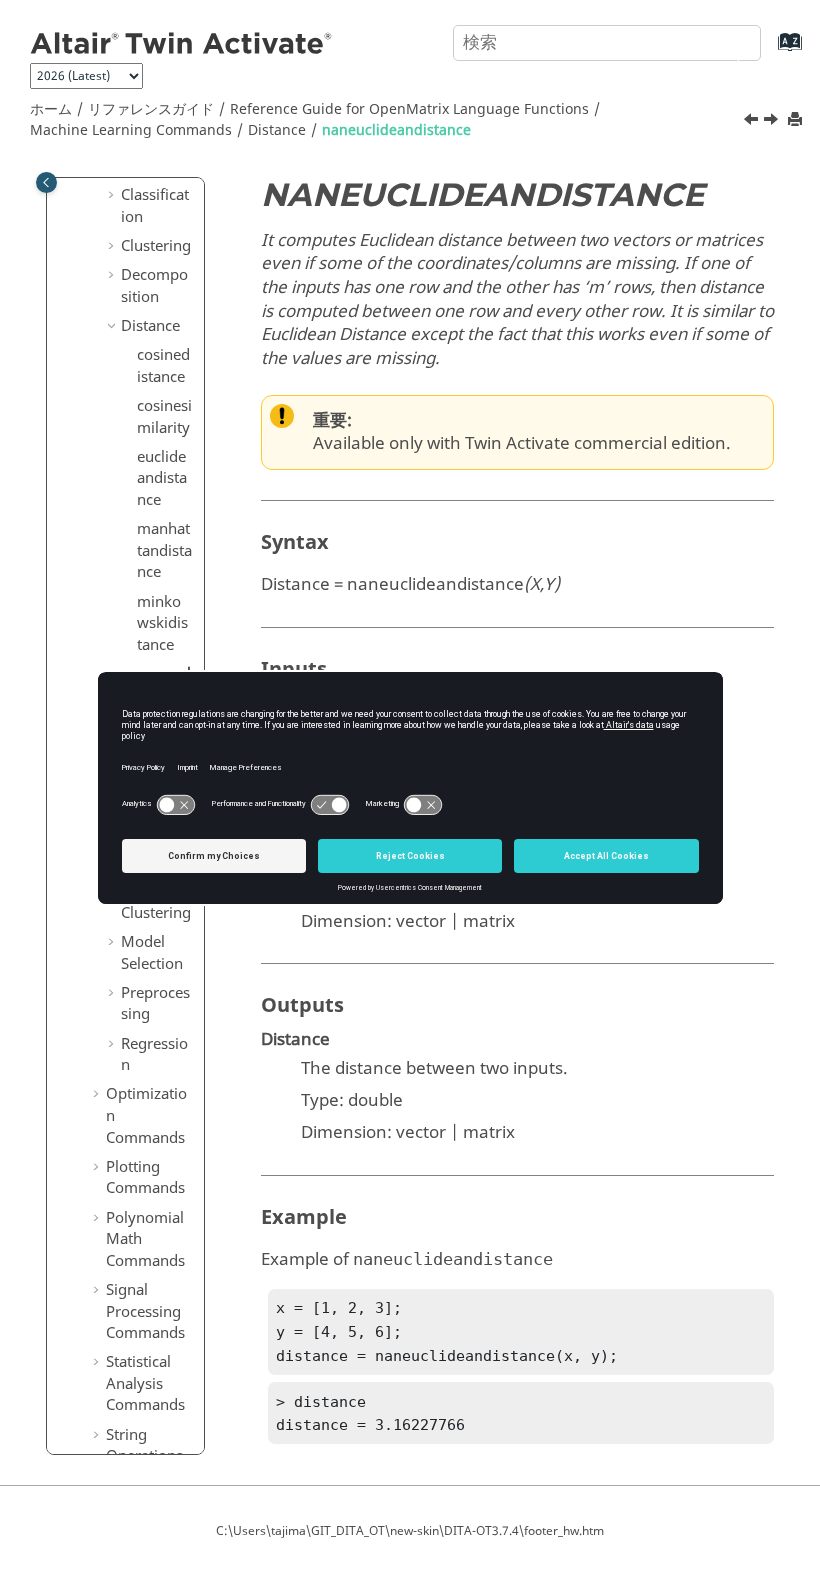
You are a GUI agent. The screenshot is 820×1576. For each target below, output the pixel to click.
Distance (277, 130)
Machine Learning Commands (131, 130)
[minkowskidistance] (753, 122)
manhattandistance (164, 550)
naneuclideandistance (396, 130)
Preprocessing (155, 1004)
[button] (113, 196)
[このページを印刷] (797, 120)
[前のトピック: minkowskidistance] (753, 122)
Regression (154, 1055)
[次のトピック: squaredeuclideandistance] (773, 122)
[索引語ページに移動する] (769, 51)
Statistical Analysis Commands (145, 1383)
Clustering (156, 246)
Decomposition (154, 286)
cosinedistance (163, 366)
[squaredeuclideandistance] (773, 122)
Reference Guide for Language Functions (409, 109)
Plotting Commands (145, 1178)
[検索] (723, 41)
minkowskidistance (162, 623)
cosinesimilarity (164, 417)
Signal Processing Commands (145, 1311)
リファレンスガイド (151, 109)
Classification (155, 206)
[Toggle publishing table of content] (46, 182)
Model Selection (152, 953)
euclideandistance (162, 478)
